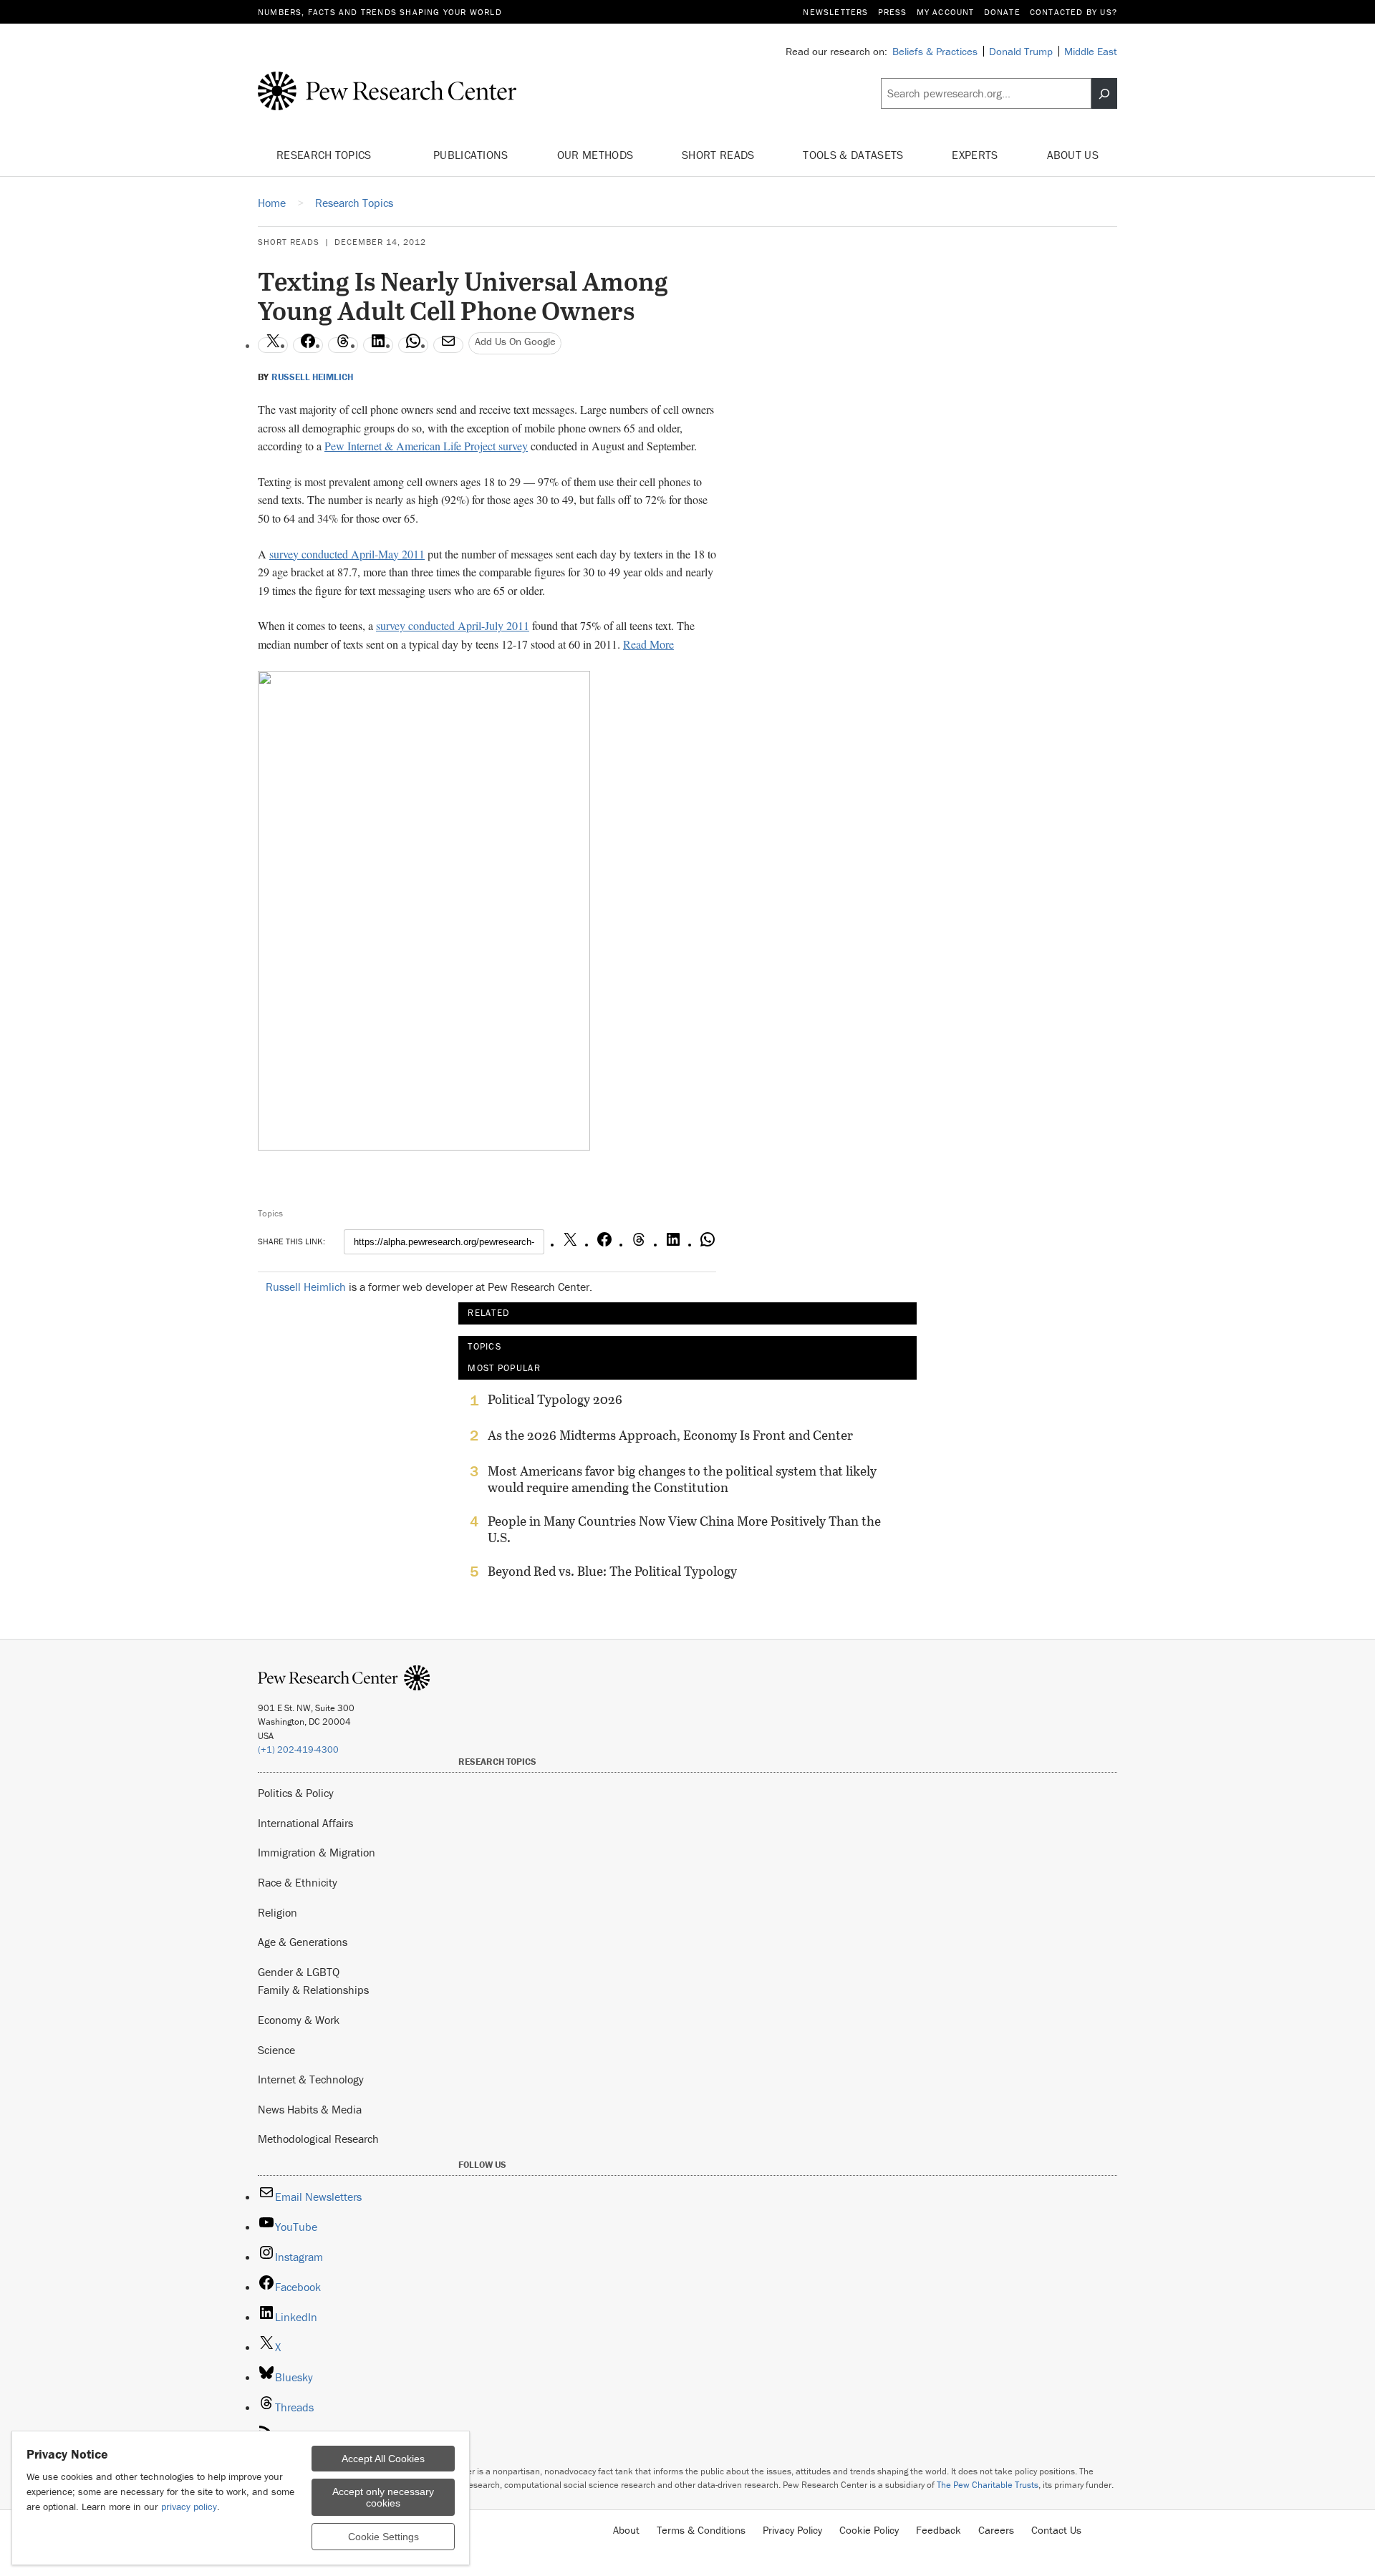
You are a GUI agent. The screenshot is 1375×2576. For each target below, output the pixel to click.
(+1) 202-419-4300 (298, 1749)
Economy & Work (299, 2020)
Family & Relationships (313, 1990)
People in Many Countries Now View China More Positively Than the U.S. (684, 1529)
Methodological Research (318, 2139)
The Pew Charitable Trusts (988, 2485)
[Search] (1104, 94)
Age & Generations (303, 1942)
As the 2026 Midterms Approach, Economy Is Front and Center (670, 1435)
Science (276, 2050)
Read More (648, 644)
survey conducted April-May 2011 (347, 554)
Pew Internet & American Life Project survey (426, 446)
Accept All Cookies (383, 2459)
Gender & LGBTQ (299, 1972)
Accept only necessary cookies (383, 2497)
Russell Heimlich (312, 377)
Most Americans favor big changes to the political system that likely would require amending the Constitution (682, 1479)
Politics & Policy (296, 1793)
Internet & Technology (311, 2079)
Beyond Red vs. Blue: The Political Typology (612, 1572)
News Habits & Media (310, 2109)
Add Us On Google (515, 341)
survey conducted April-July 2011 (453, 625)
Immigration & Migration (317, 1852)
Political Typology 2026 (555, 1400)
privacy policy (189, 2507)
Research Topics (325, 155)
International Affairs (305, 1823)
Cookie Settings (383, 2537)
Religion (278, 1912)
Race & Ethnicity (298, 1882)
